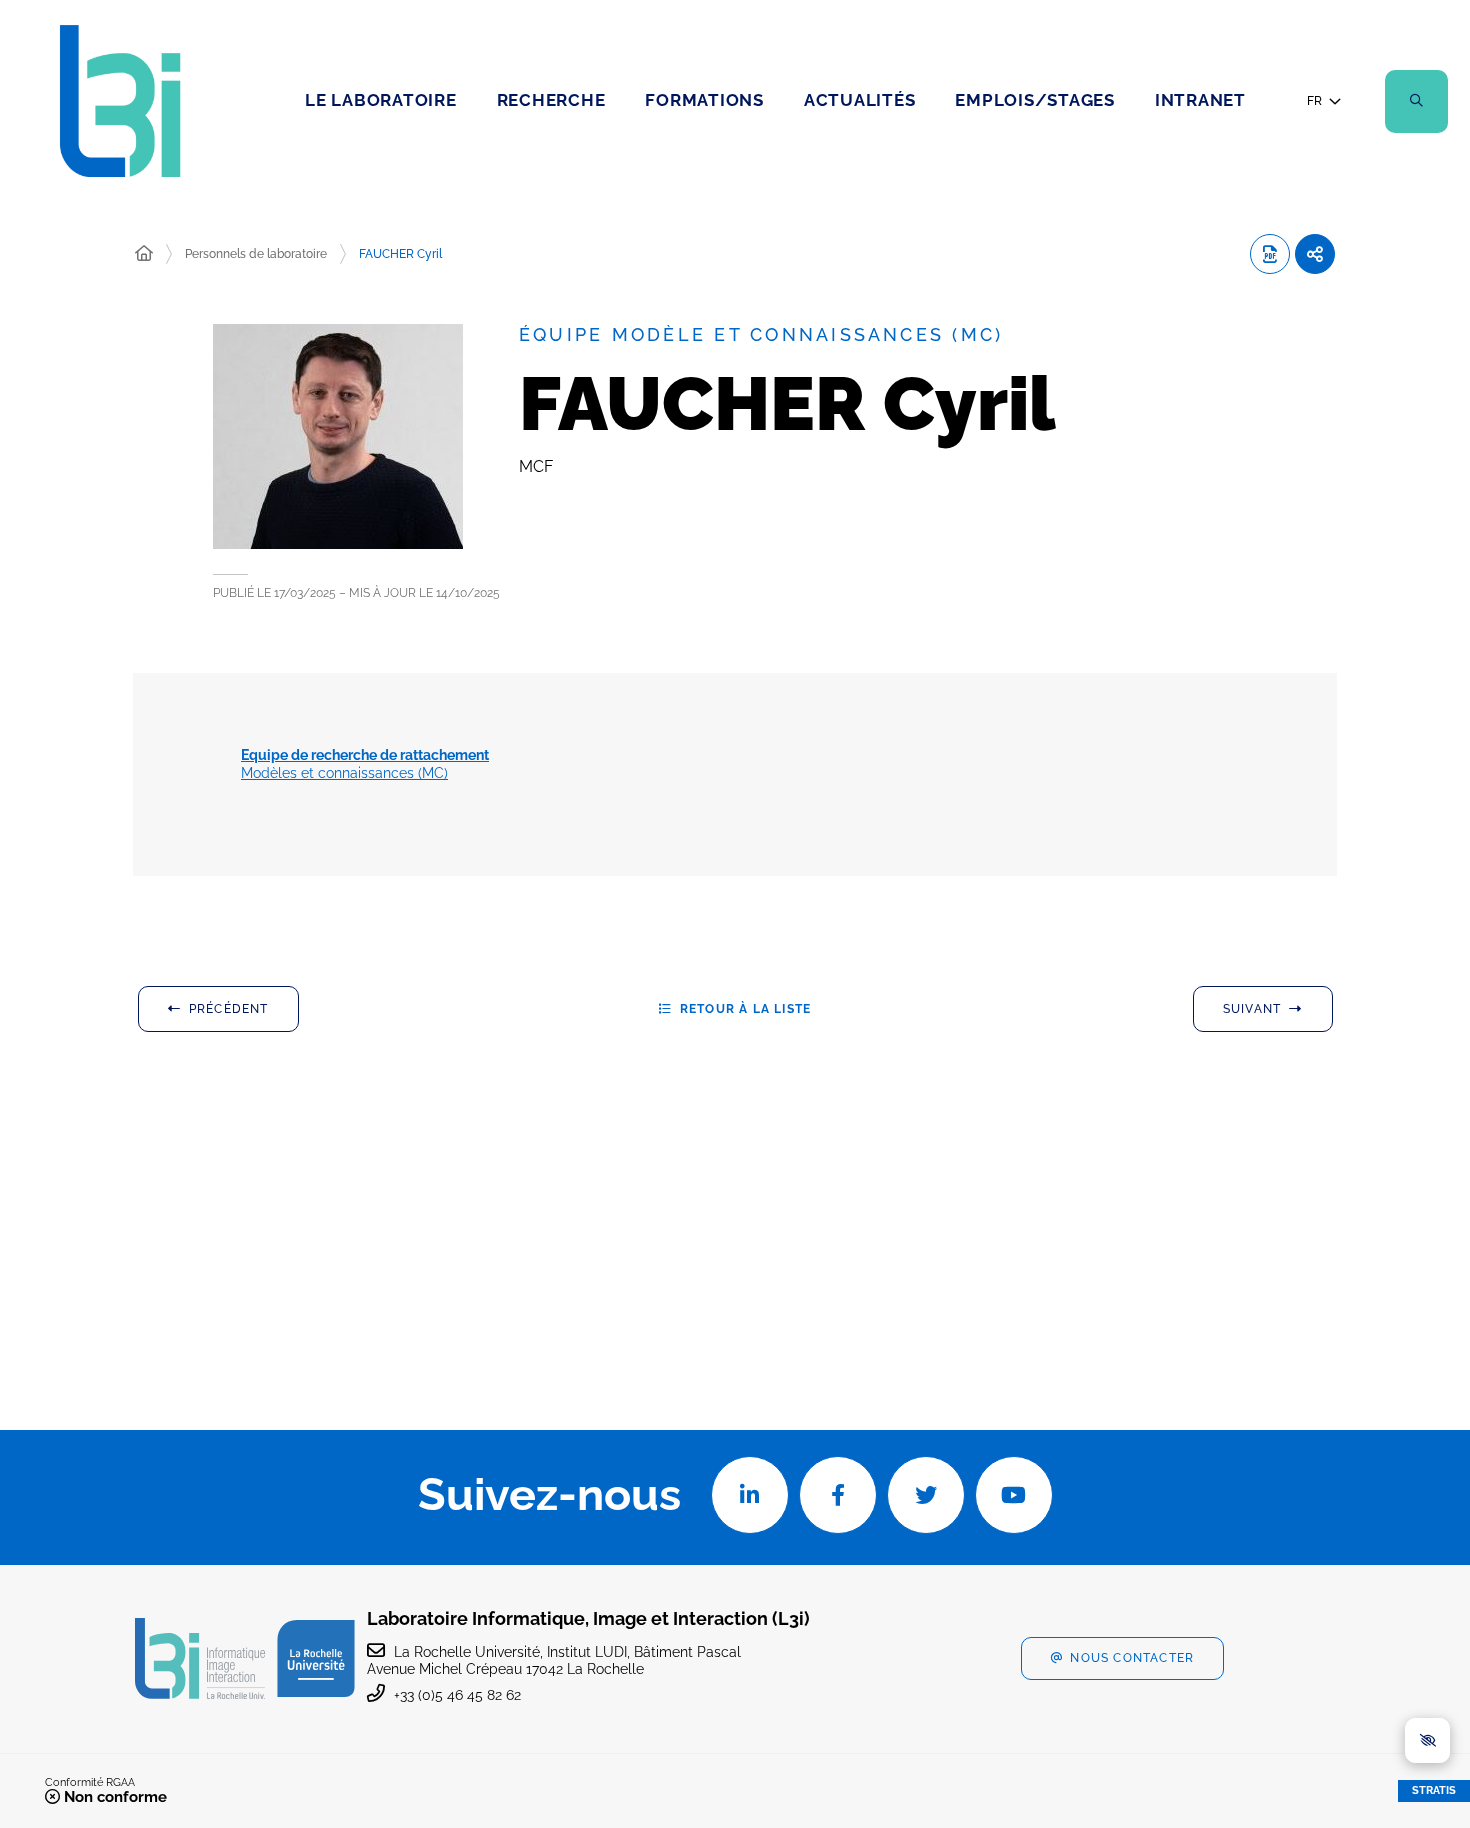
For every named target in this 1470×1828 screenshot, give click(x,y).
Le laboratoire (381, 100)
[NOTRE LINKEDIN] (750, 1495)
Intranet (1200, 100)
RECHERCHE (551, 100)
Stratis (1434, 1790)
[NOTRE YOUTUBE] (1014, 1495)
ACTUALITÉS (860, 100)
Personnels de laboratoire (256, 254)
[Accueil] (144, 254)
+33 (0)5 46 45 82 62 (457, 1695)
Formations (704, 100)
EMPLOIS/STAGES (1035, 100)
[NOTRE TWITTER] (926, 1495)
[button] (1416, 101)
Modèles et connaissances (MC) (365, 764)
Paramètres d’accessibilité (1427, 1740)
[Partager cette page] (1315, 254)
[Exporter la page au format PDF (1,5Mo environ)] (1270, 254)
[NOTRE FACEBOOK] (838, 1495)
